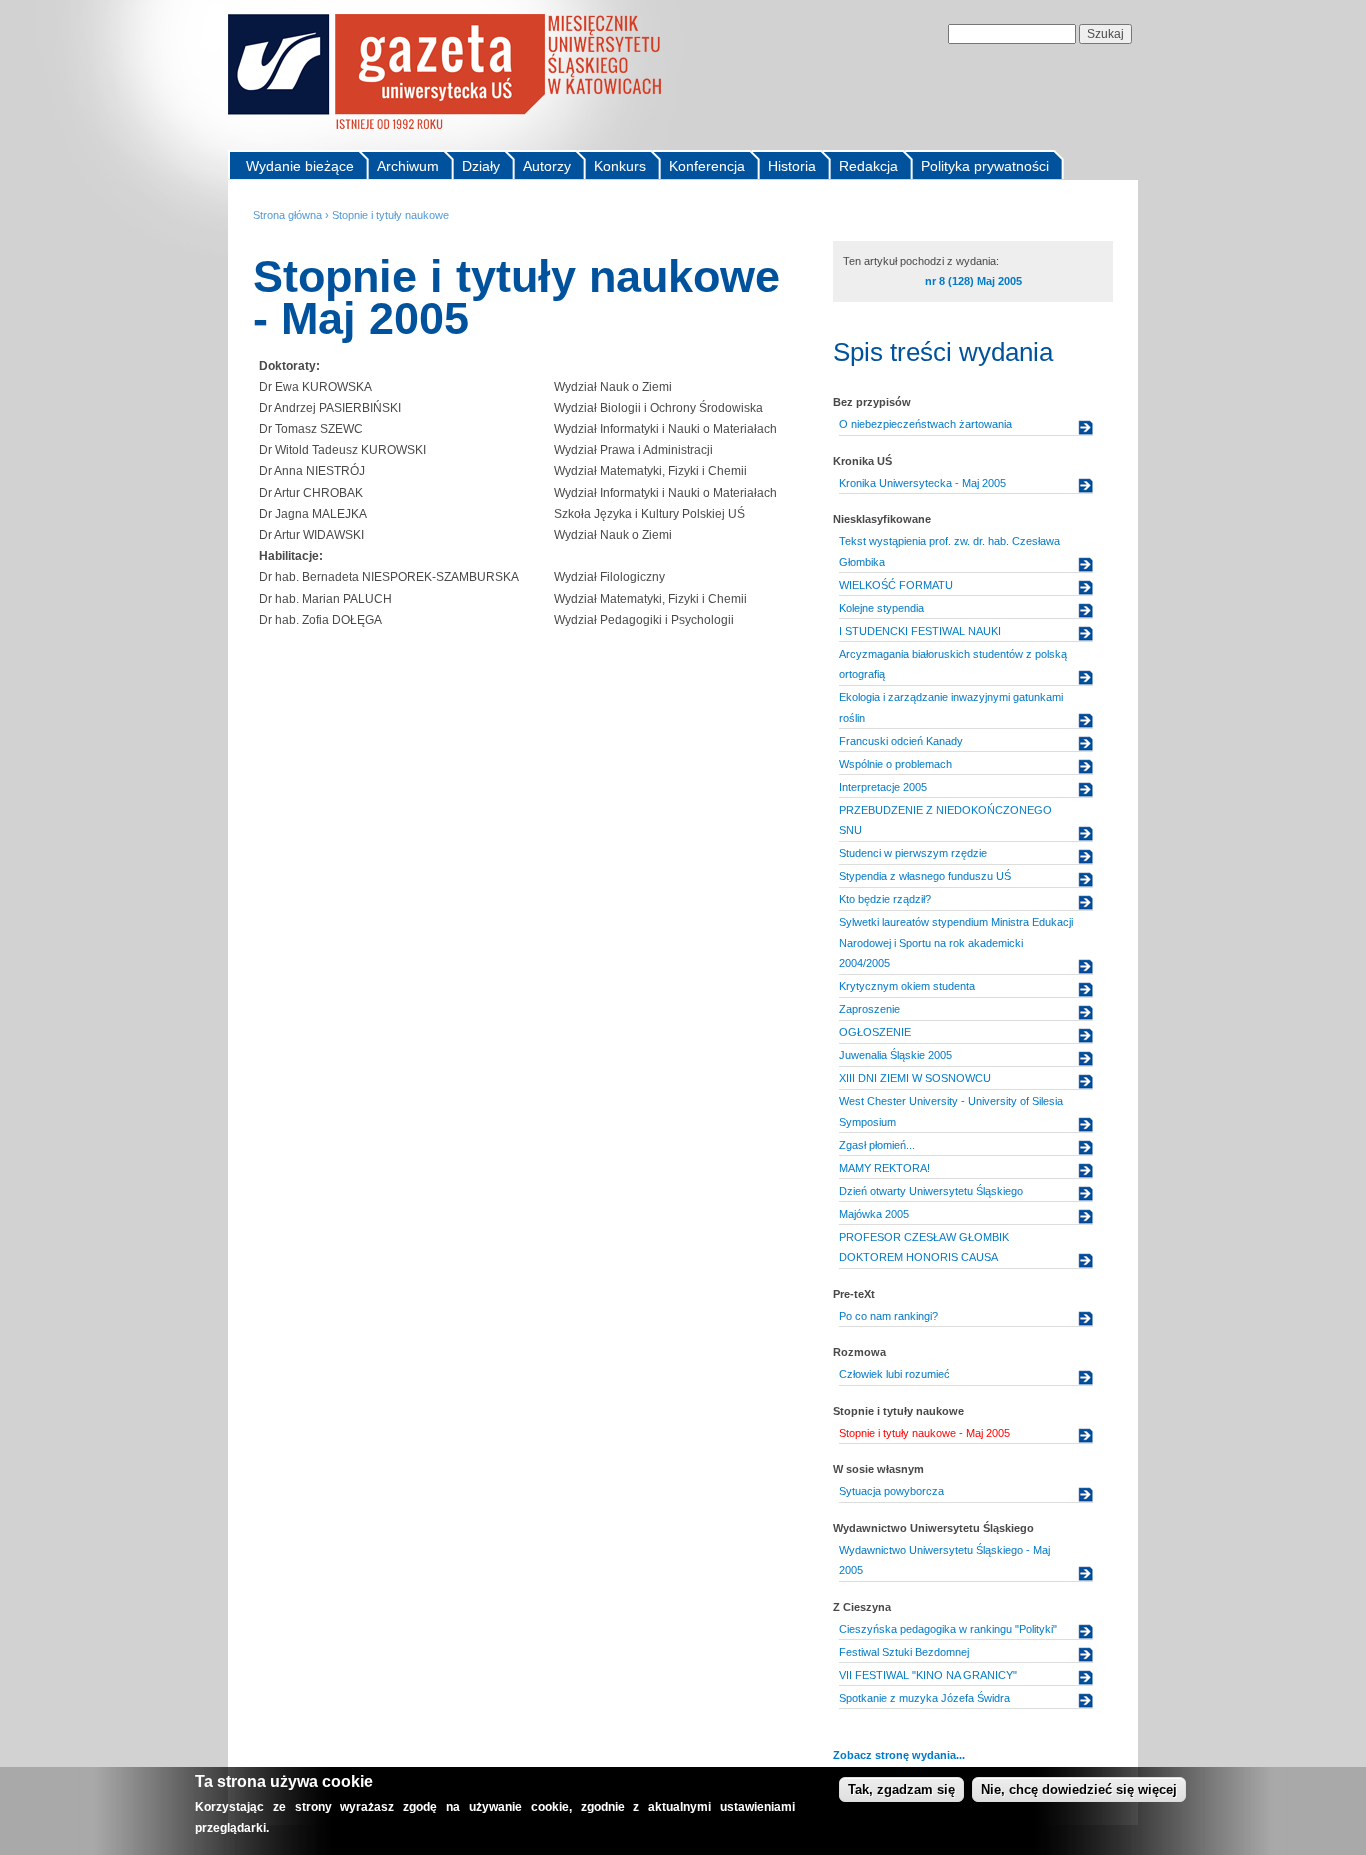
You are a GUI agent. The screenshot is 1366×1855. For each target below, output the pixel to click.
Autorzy (547, 166)
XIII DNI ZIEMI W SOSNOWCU (915, 1078)
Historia (792, 166)
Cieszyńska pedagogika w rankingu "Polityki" (948, 1629)
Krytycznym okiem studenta (907, 986)
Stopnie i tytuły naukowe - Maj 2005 (924, 1433)
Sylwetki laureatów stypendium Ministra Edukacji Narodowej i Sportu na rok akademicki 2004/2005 (956, 942)
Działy (481, 166)
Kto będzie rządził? (885, 899)
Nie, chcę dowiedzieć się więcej (1079, 1789)
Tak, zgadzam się (901, 1789)
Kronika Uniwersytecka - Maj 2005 (922, 483)
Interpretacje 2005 (883, 787)
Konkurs (620, 166)
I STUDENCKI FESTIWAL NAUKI (920, 631)
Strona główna (287, 215)
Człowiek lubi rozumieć (894, 1374)
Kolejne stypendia (881, 608)
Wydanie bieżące (300, 166)
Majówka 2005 (874, 1214)
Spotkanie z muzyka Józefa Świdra (924, 1698)
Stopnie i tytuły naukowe (390, 215)
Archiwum (408, 166)
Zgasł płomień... (877, 1145)
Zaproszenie (869, 1009)
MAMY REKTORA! (884, 1168)
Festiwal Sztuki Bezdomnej (904, 1652)
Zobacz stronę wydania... (899, 1755)
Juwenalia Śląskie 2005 (895, 1055)
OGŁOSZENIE (875, 1032)
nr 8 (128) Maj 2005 (973, 281)
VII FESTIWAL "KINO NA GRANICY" (928, 1675)
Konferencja (707, 166)
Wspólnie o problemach (895, 764)
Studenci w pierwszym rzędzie (913, 853)
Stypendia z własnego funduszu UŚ (925, 876)
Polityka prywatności (985, 166)
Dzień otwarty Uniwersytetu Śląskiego (931, 1191)
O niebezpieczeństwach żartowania (925, 424)
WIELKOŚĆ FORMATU (896, 585)
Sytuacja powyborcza (891, 1491)
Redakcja (868, 166)
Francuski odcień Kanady (901, 741)
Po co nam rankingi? (888, 1316)
